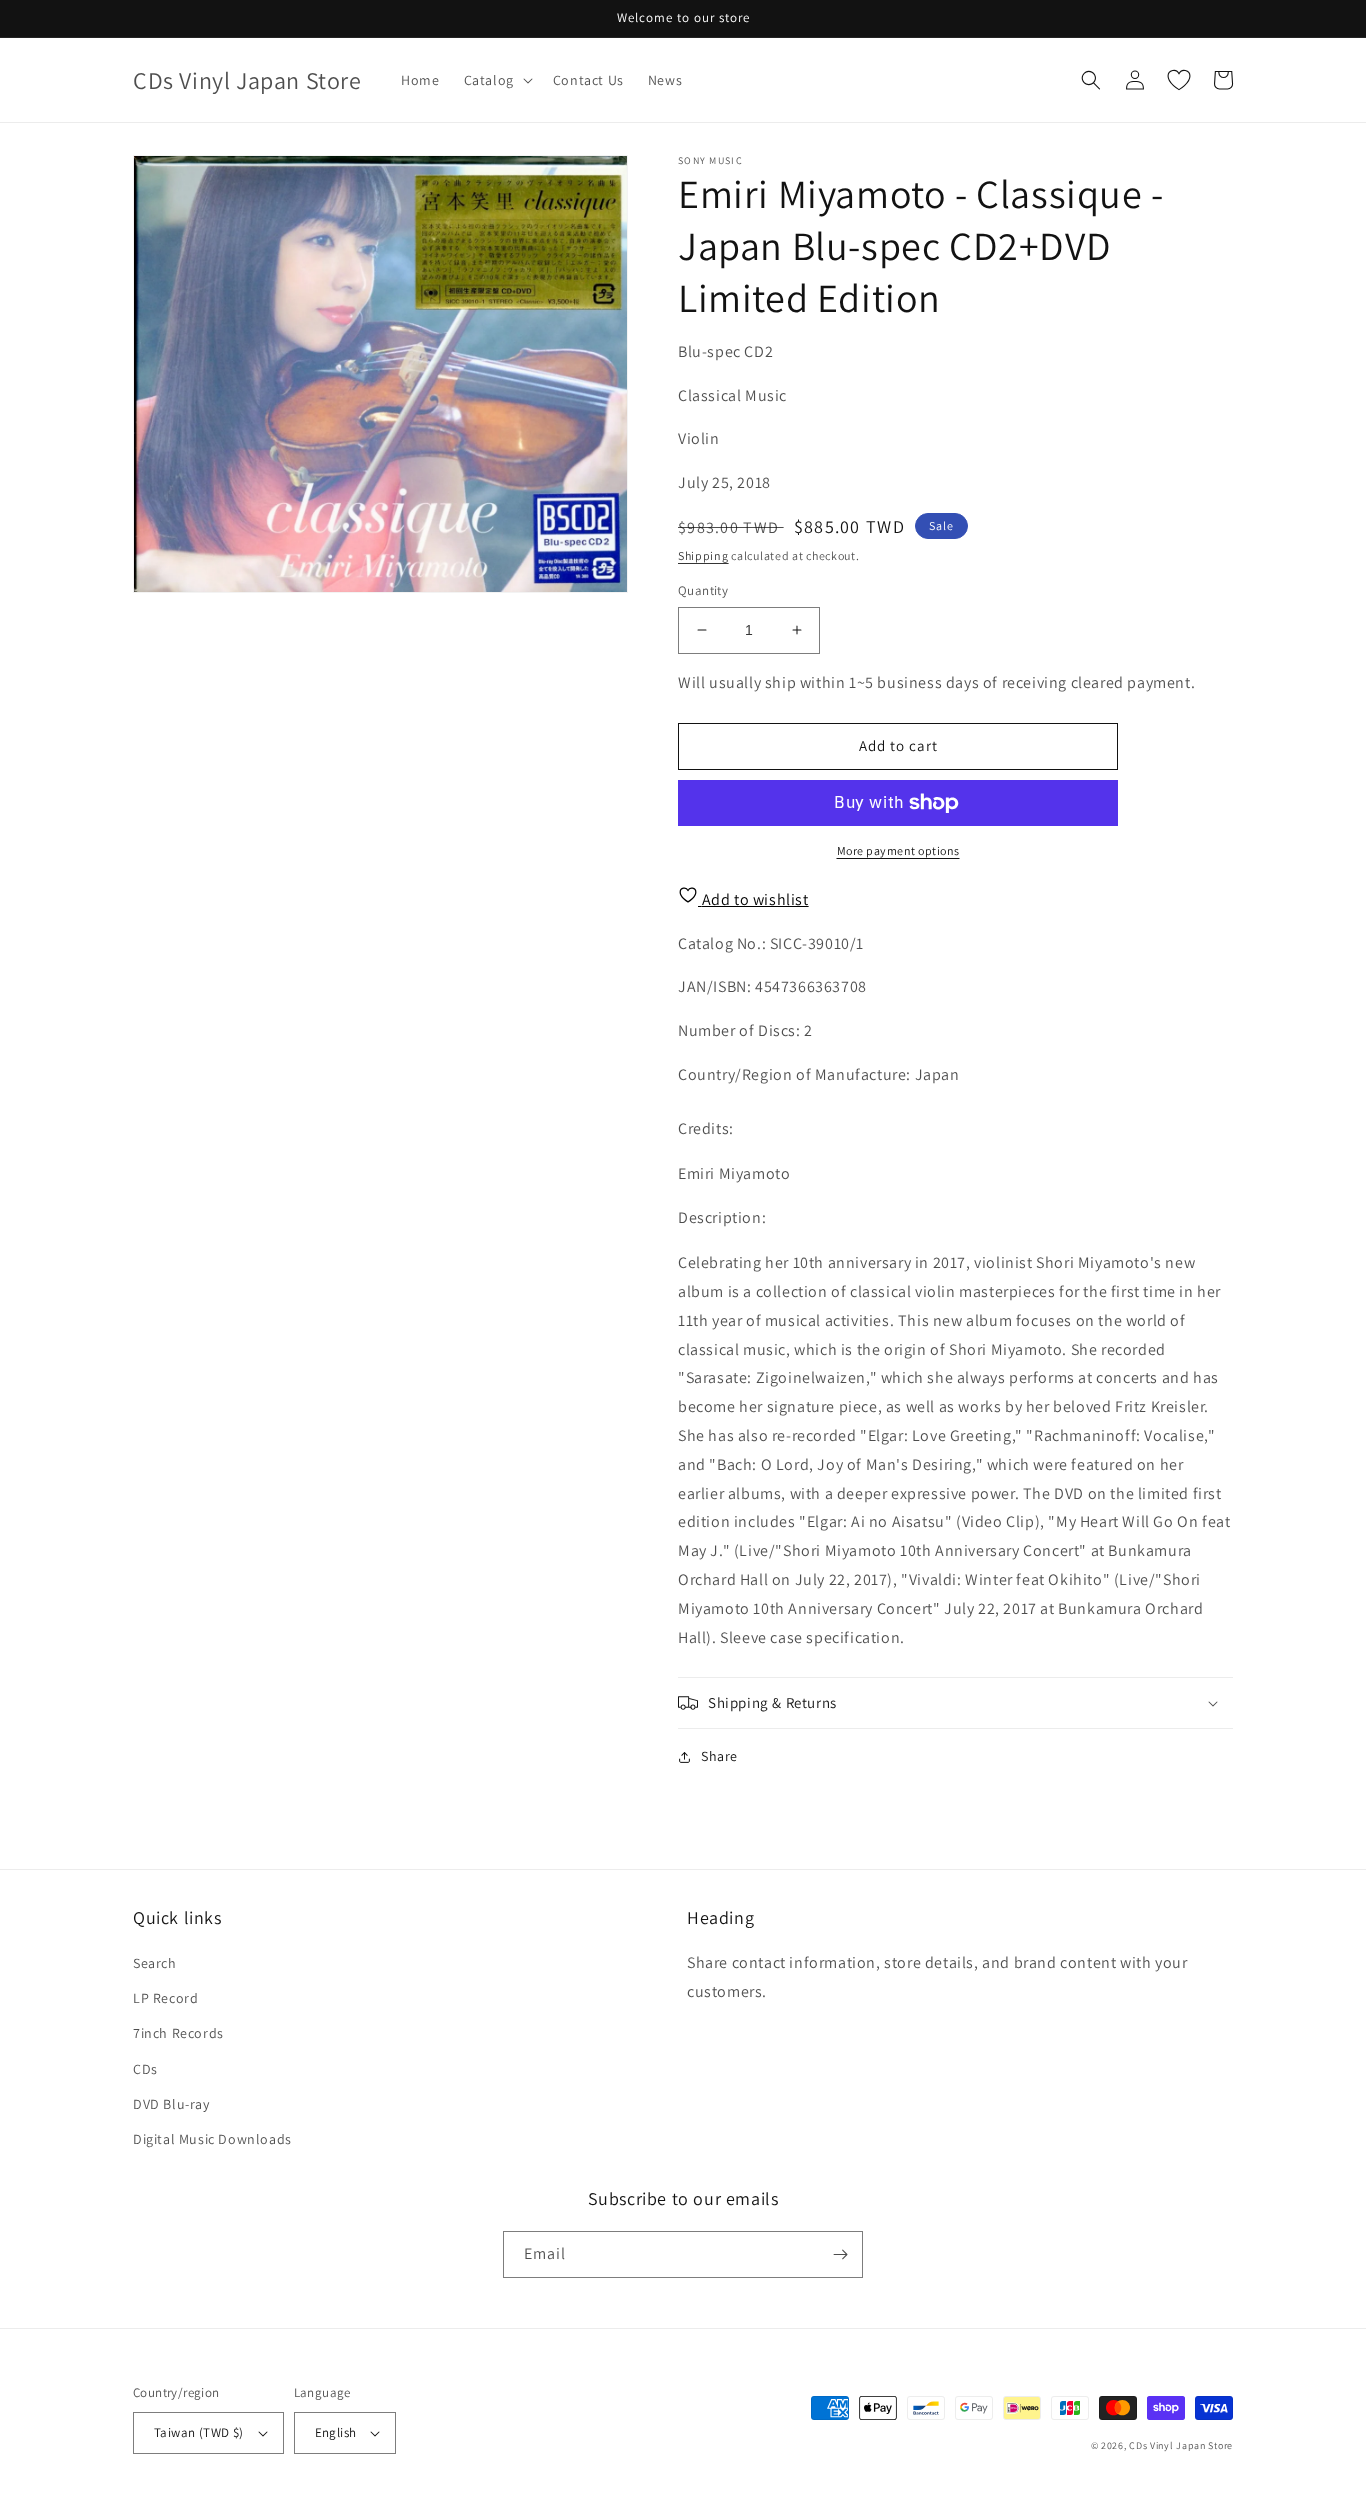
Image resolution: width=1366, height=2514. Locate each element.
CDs (145, 2069)
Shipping (703, 555)
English (336, 2432)
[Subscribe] (840, 2254)
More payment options (898, 850)
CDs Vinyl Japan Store (1181, 2445)
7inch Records (178, 2033)
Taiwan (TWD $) (199, 2432)
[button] (496, 80)
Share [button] (719, 1756)
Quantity (703, 590)
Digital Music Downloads (212, 2139)
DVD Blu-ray (171, 2104)
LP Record (165, 1998)
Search (155, 1963)
